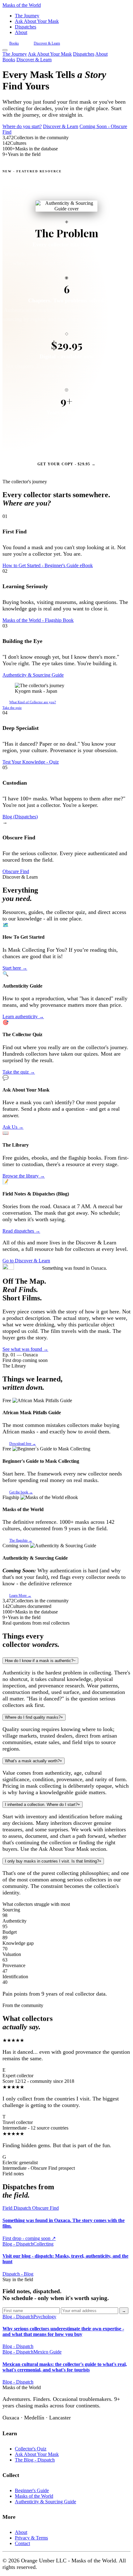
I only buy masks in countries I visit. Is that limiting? (53, 1861)
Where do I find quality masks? (34, 1717)
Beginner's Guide (32, 2490)
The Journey (27, 16)
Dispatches (26, 27)
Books (14, 43)
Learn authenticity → (23, 1017)
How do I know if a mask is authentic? (40, 1661)
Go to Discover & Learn (26, 1261)
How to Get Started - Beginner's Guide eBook (48, 565)
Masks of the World (34, 2496)
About (21, 32)
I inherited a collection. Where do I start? (43, 1805)
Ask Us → (13, 1127)
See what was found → (25, 1349)
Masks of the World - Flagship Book (38, 620)
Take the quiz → (19, 1072)
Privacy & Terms (31, 2538)
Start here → (15, 968)
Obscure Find (16, 871)
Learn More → (20, 1596)
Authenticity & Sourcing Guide (33, 675)
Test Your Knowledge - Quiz (31, 762)
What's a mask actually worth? (34, 1761)
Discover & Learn (47, 43)
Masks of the (22, 5)
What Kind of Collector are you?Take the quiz (29, 705)
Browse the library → (24, 1176)
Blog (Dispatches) (20, 817)
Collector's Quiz (31, 2449)
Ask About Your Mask (37, 21)
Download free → (23, 1444)
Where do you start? (22, 126)
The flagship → (21, 1540)
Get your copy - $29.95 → (66, 464)
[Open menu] (5, 50)
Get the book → (21, 1492)
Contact (22, 2543)
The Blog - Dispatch (35, 2460)
